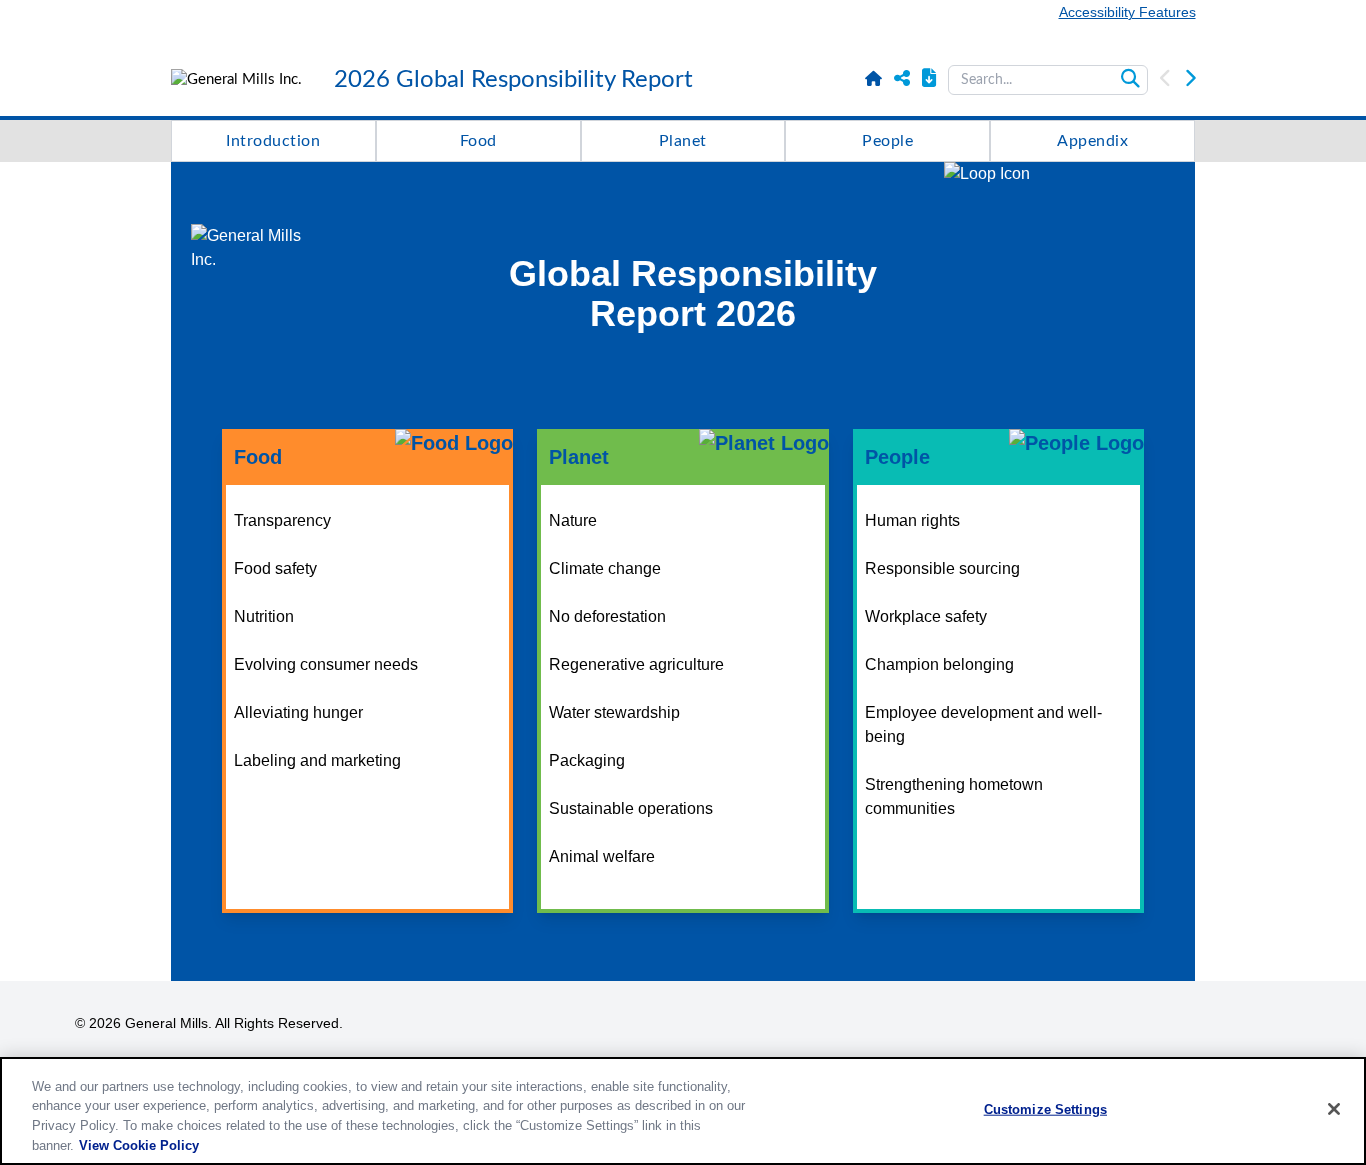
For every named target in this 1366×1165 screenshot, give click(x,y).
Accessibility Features (1127, 12)
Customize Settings (1045, 1109)
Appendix (1092, 141)
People (887, 141)
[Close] (1334, 1109)
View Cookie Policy (139, 1144)
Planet (683, 141)
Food (478, 141)
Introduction (273, 141)
